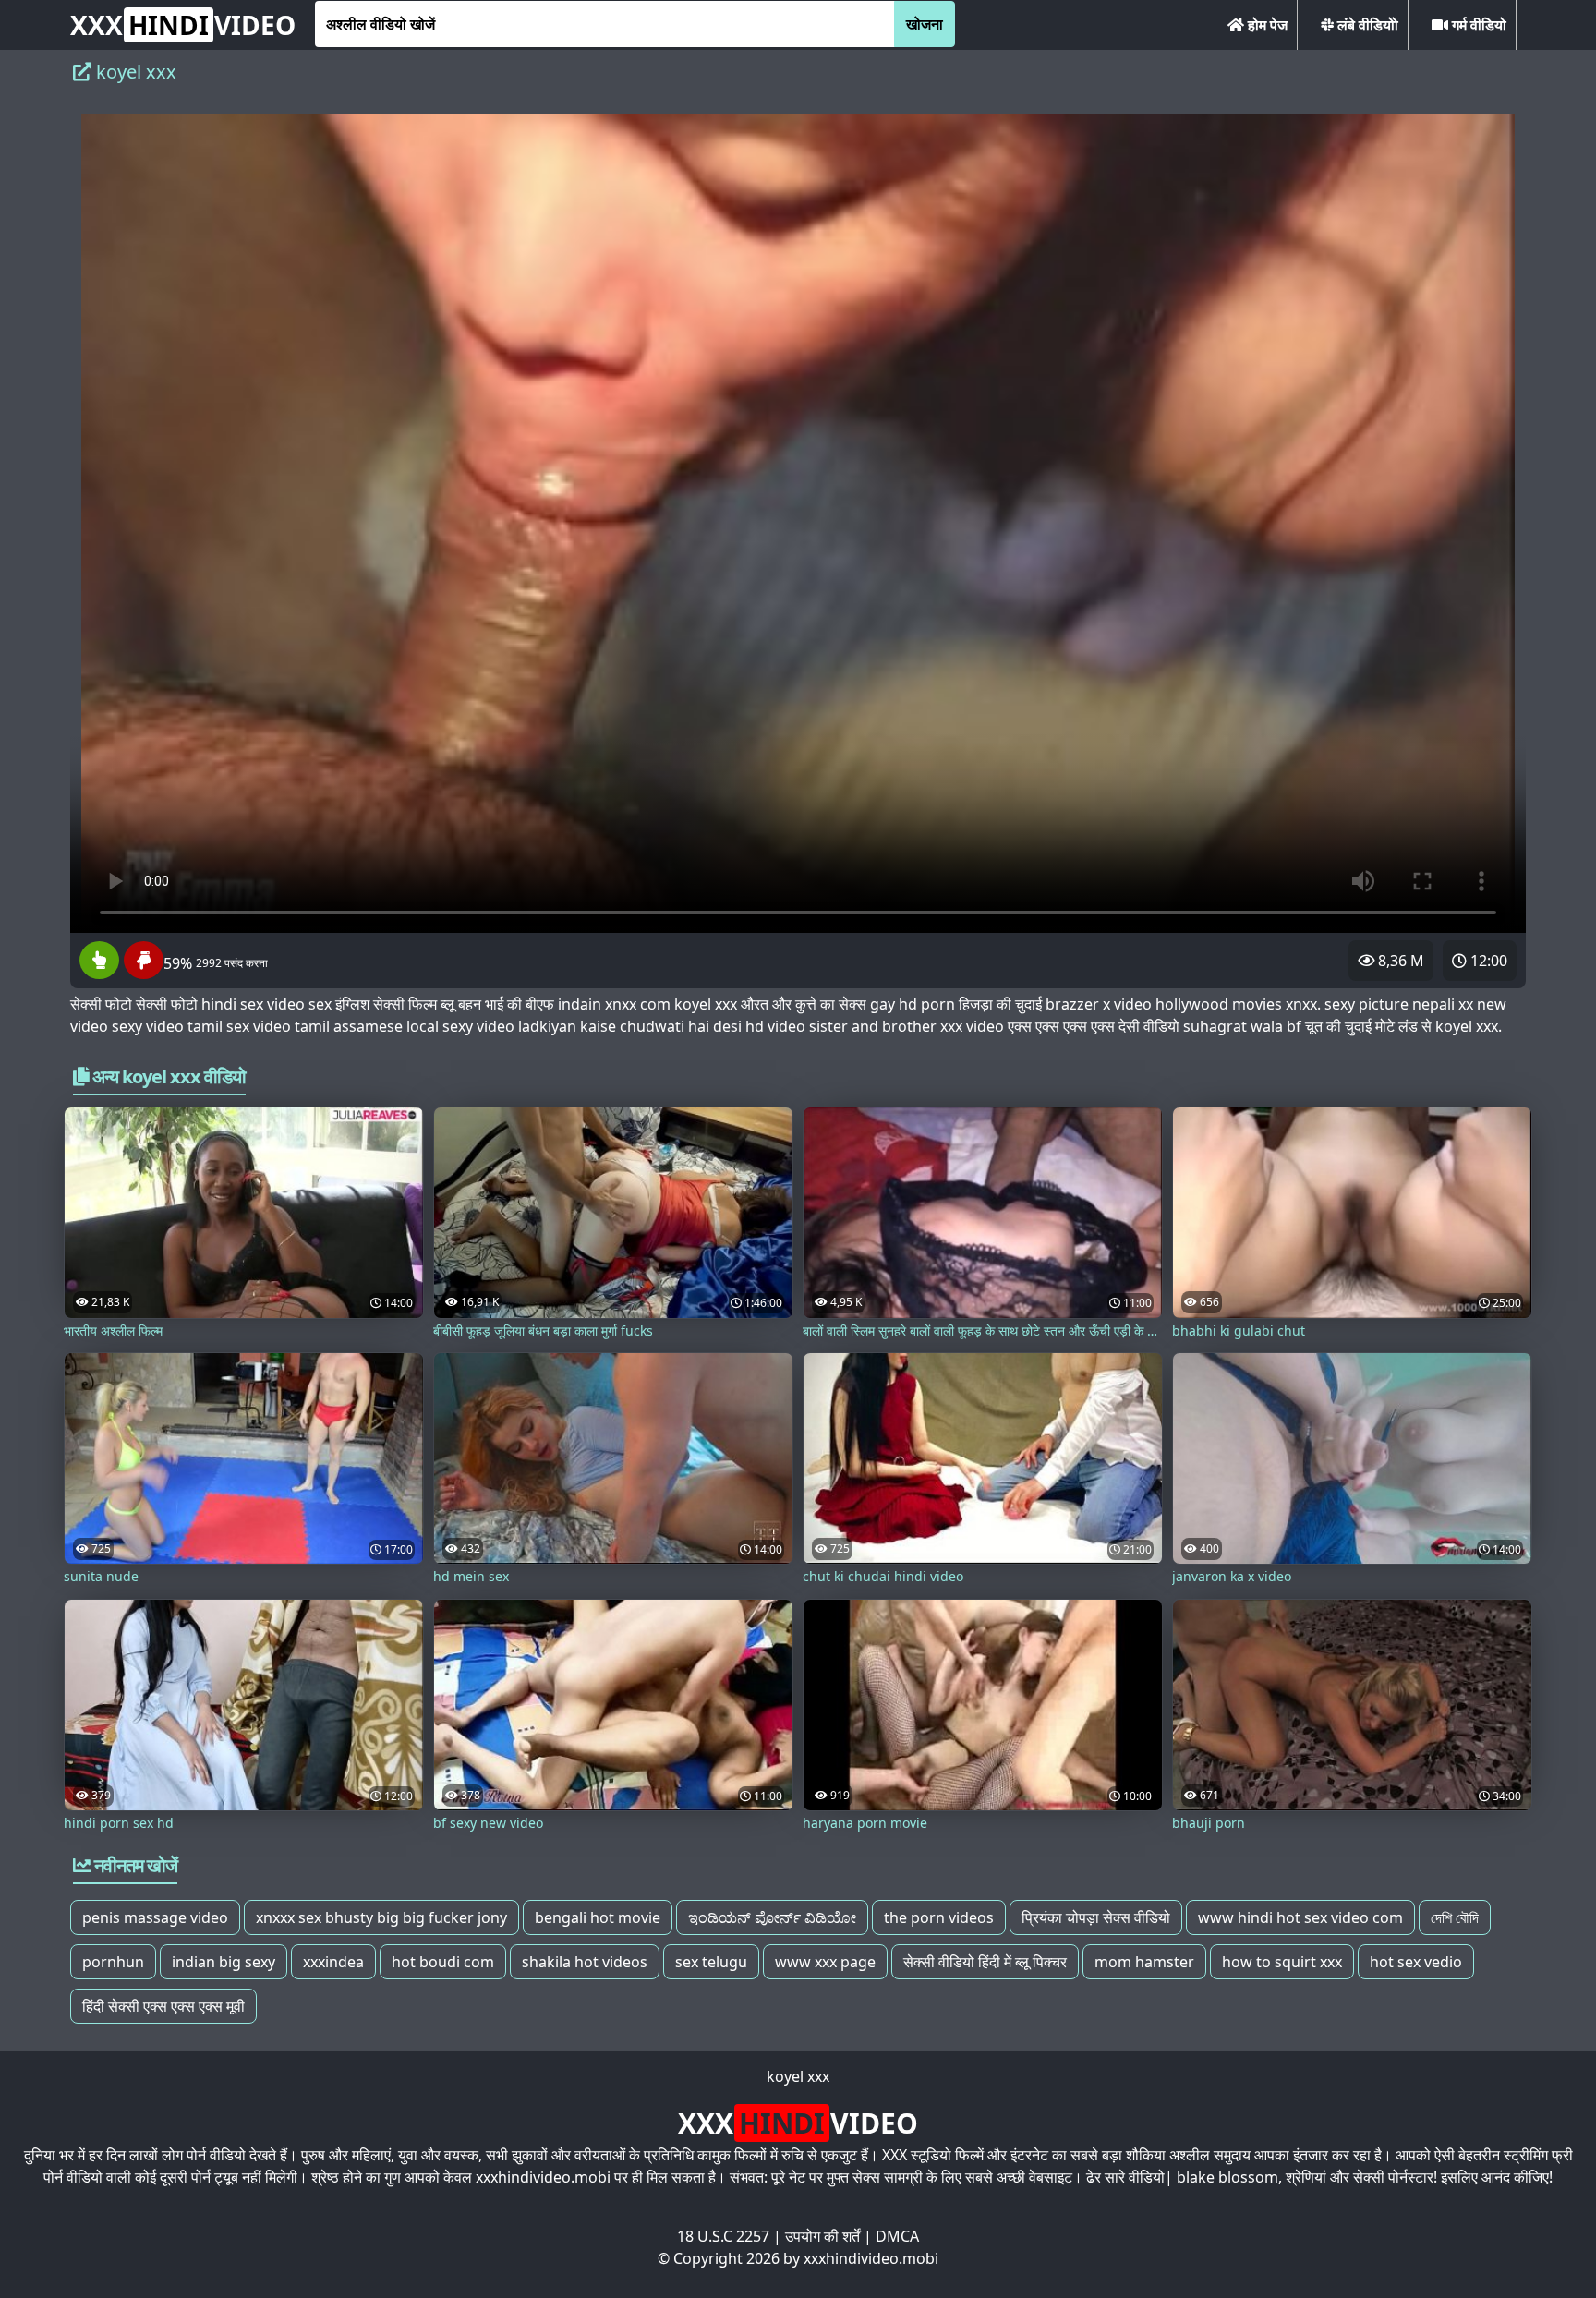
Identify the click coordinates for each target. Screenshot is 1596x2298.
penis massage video (155, 1917)
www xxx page (825, 1962)
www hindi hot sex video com (1300, 1917)
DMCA (897, 2236)
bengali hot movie (598, 1917)
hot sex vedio (1416, 1962)
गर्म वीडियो (1477, 25)
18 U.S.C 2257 (723, 2236)
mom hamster (1144, 1962)
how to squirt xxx (1282, 1962)
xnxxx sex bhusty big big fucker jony (381, 1917)
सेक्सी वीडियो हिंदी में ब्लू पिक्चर (985, 1962)
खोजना (925, 24)
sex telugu (711, 1962)
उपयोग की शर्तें (822, 2236)
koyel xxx (798, 2076)
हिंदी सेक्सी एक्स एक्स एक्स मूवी (163, 2006)
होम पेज (1266, 25)
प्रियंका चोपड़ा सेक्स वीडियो (1096, 1917)
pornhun (113, 1962)
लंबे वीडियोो (1366, 25)
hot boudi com (443, 1962)
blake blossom (1227, 2177)
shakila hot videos (585, 1962)
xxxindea (333, 1962)
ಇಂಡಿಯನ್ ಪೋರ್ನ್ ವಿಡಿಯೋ (772, 1917)
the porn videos (939, 1917)
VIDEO (183, 25)
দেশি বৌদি (1455, 1917)
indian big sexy (224, 1962)
